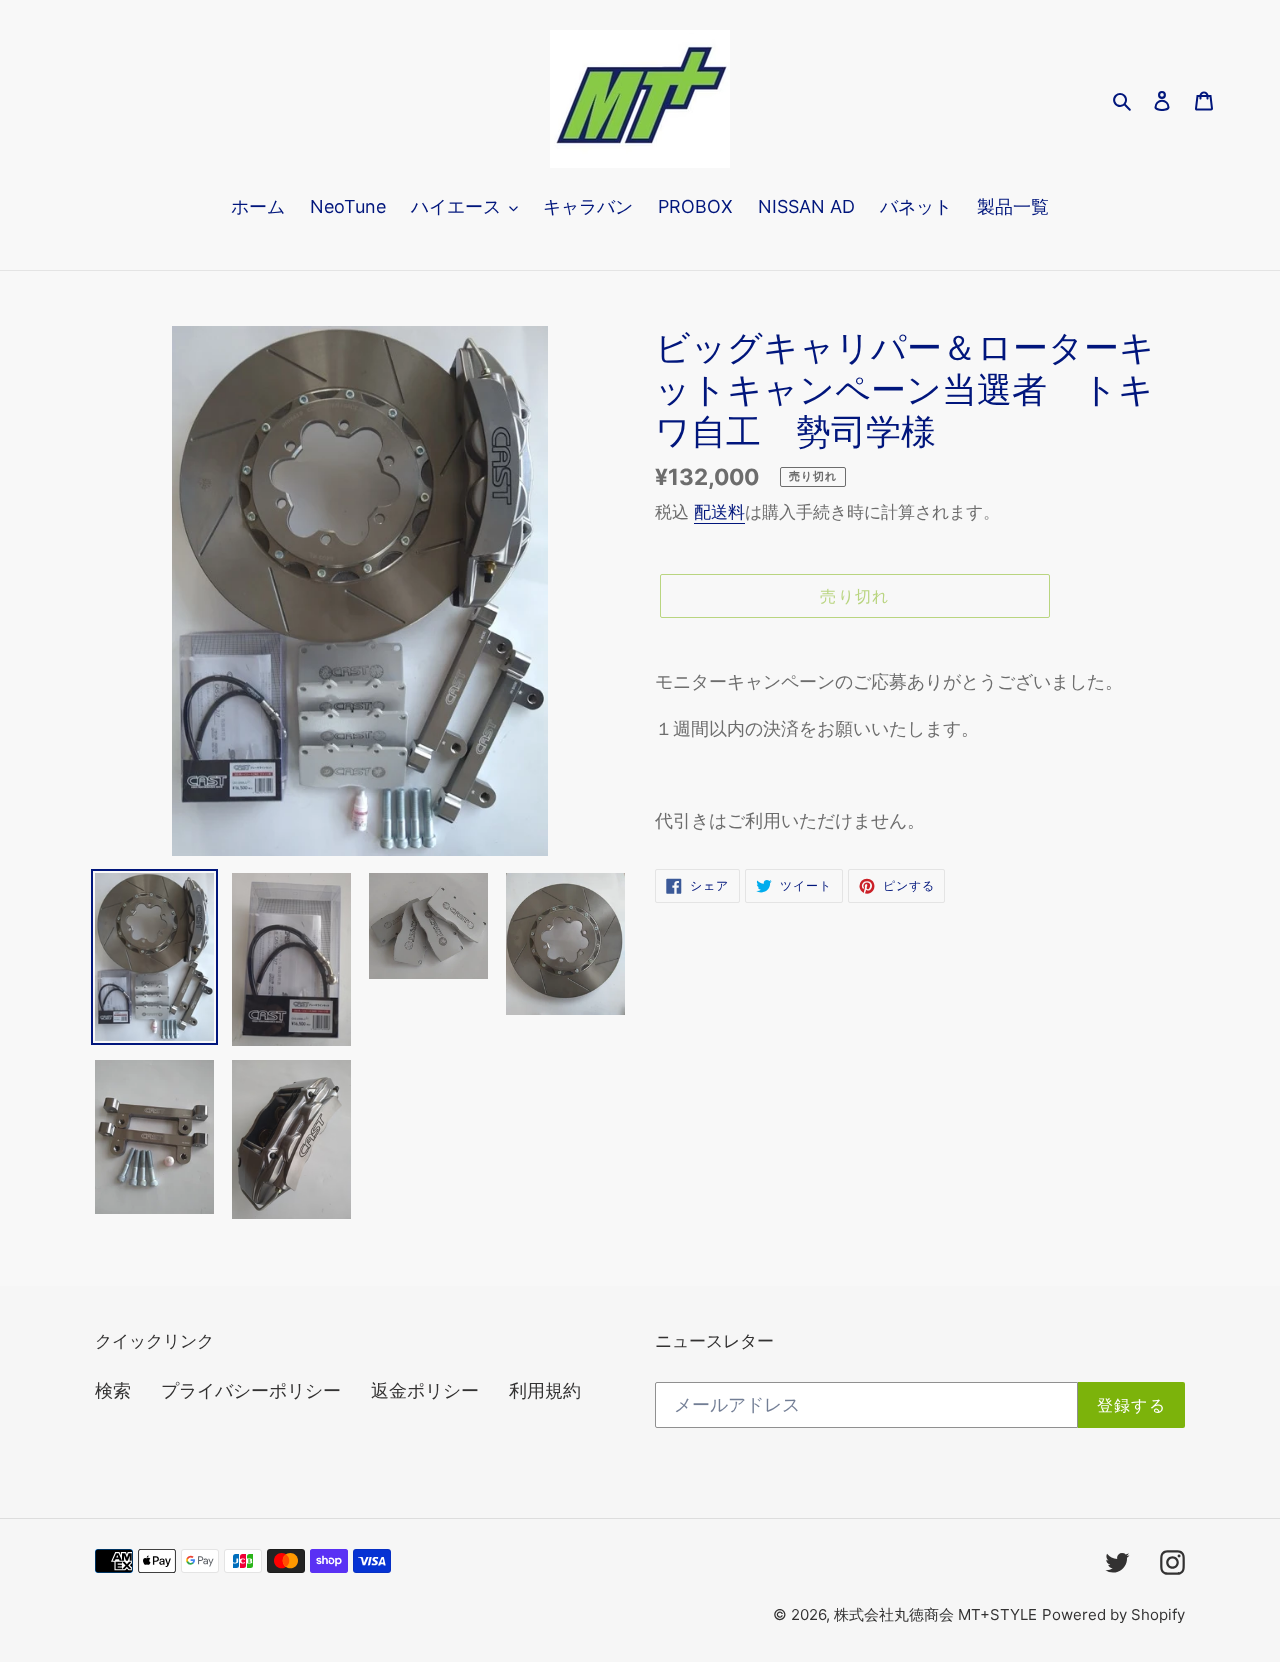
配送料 (719, 512)
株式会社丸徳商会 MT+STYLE (935, 1614)
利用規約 (545, 1390)
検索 (113, 1390)
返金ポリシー (425, 1390)
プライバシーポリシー (251, 1390)
